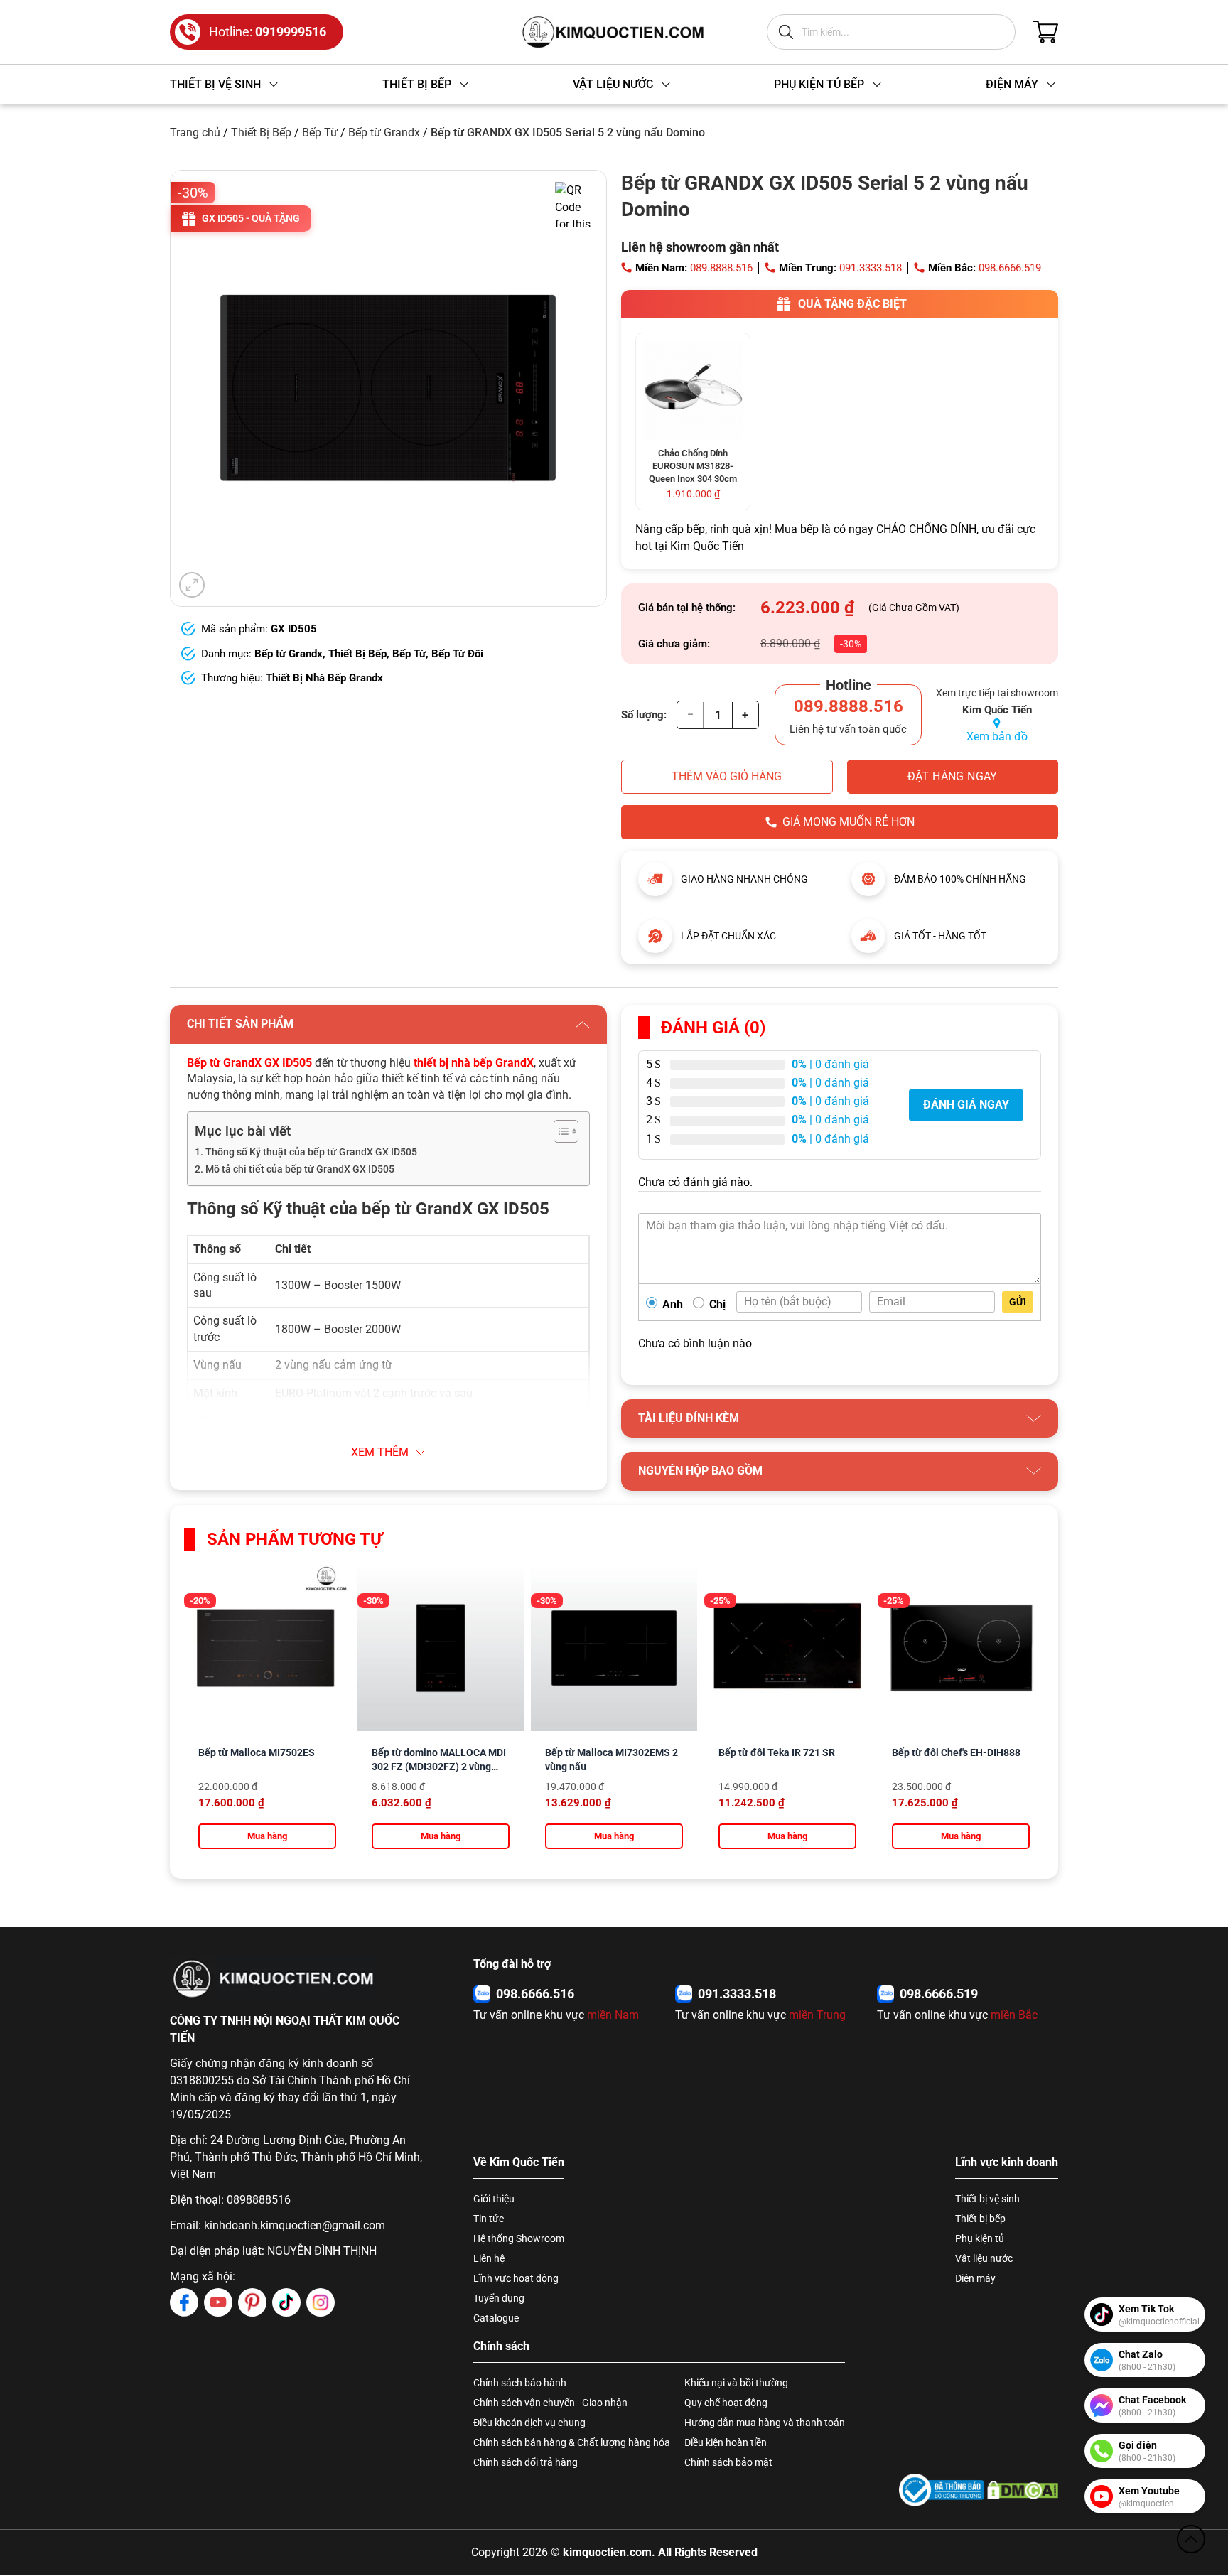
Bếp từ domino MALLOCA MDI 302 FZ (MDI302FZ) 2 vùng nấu (439, 1767)
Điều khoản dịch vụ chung (529, 2423)
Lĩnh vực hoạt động (516, 2278)
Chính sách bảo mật (728, 2462)
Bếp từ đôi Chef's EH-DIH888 (956, 1752)
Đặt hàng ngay (953, 776)
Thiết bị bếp (980, 2219)
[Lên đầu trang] (1191, 2539)
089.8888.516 (721, 268)
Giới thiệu (494, 2199)
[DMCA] (1023, 2490)
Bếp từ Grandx (384, 133)
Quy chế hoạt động (726, 2403)
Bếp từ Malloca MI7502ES (257, 1752)
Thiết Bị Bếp (261, 133)
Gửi (1018, 1302)
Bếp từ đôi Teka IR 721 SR (777, 1752)
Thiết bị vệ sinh (987, 2199)
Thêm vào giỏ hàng (727, 776)
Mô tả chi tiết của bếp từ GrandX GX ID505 (300, 1169)
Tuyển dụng (499, 2298)
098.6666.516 (535, 1994)
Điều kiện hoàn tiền (726, 2442)
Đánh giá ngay (966, 1105)
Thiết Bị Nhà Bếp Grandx (324, 678)
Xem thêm (380, 1452)
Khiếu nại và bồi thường (736, 2383)
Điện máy (975, 2278)
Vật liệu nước (984, 2258)
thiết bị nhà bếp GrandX (474, 1063)
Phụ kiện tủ (980, 2238)
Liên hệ (489, 2258)
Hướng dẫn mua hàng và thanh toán (765, 2423)
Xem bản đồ (997, 737)
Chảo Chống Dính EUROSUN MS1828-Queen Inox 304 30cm (693, 466)
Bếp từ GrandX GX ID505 (249, 1063)
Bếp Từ (320, 133)
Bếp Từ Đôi (457, 654)
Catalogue (496, 2318)
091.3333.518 (871, 268)
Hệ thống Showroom (519, 2238)
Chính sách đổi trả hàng (526, 2462)
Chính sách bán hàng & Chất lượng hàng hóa (572, 2442)
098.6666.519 (1010, 268)
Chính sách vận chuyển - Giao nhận (550, 2403)
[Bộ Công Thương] (942, 2490)
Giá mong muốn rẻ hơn (849, 822)
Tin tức (489, 2219)
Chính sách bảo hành (520, 2383)
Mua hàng (267, 1836)
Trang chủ (195, 133)
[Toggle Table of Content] (559, 1131)
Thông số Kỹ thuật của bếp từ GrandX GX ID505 (311, 1152)
